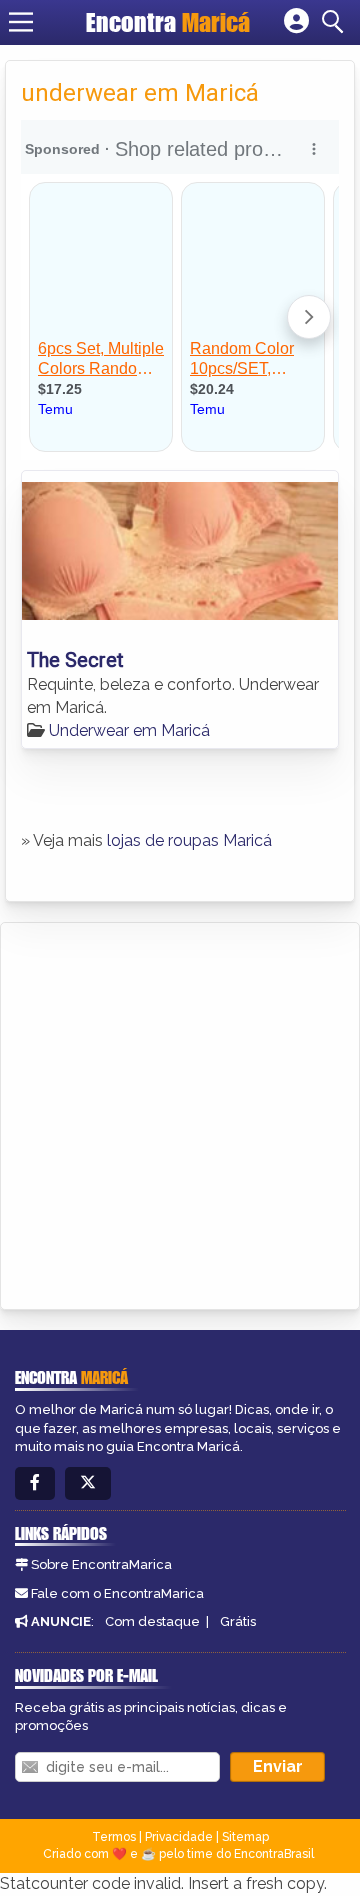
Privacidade (179, 1837)
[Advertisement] (180, 1113)
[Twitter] (88, 1483)
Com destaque (152, 1621)
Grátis (238, 1621)
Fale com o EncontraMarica (117, 1593)
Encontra (168, 22)
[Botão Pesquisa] (336, 22)
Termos (114, 1837)
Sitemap (245, 1837)
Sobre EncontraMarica (101, 1564)
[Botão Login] (296, 22)
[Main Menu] (21, 22)
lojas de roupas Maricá (189, 840)
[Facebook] (35, 1483)
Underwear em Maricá (129, 730)
